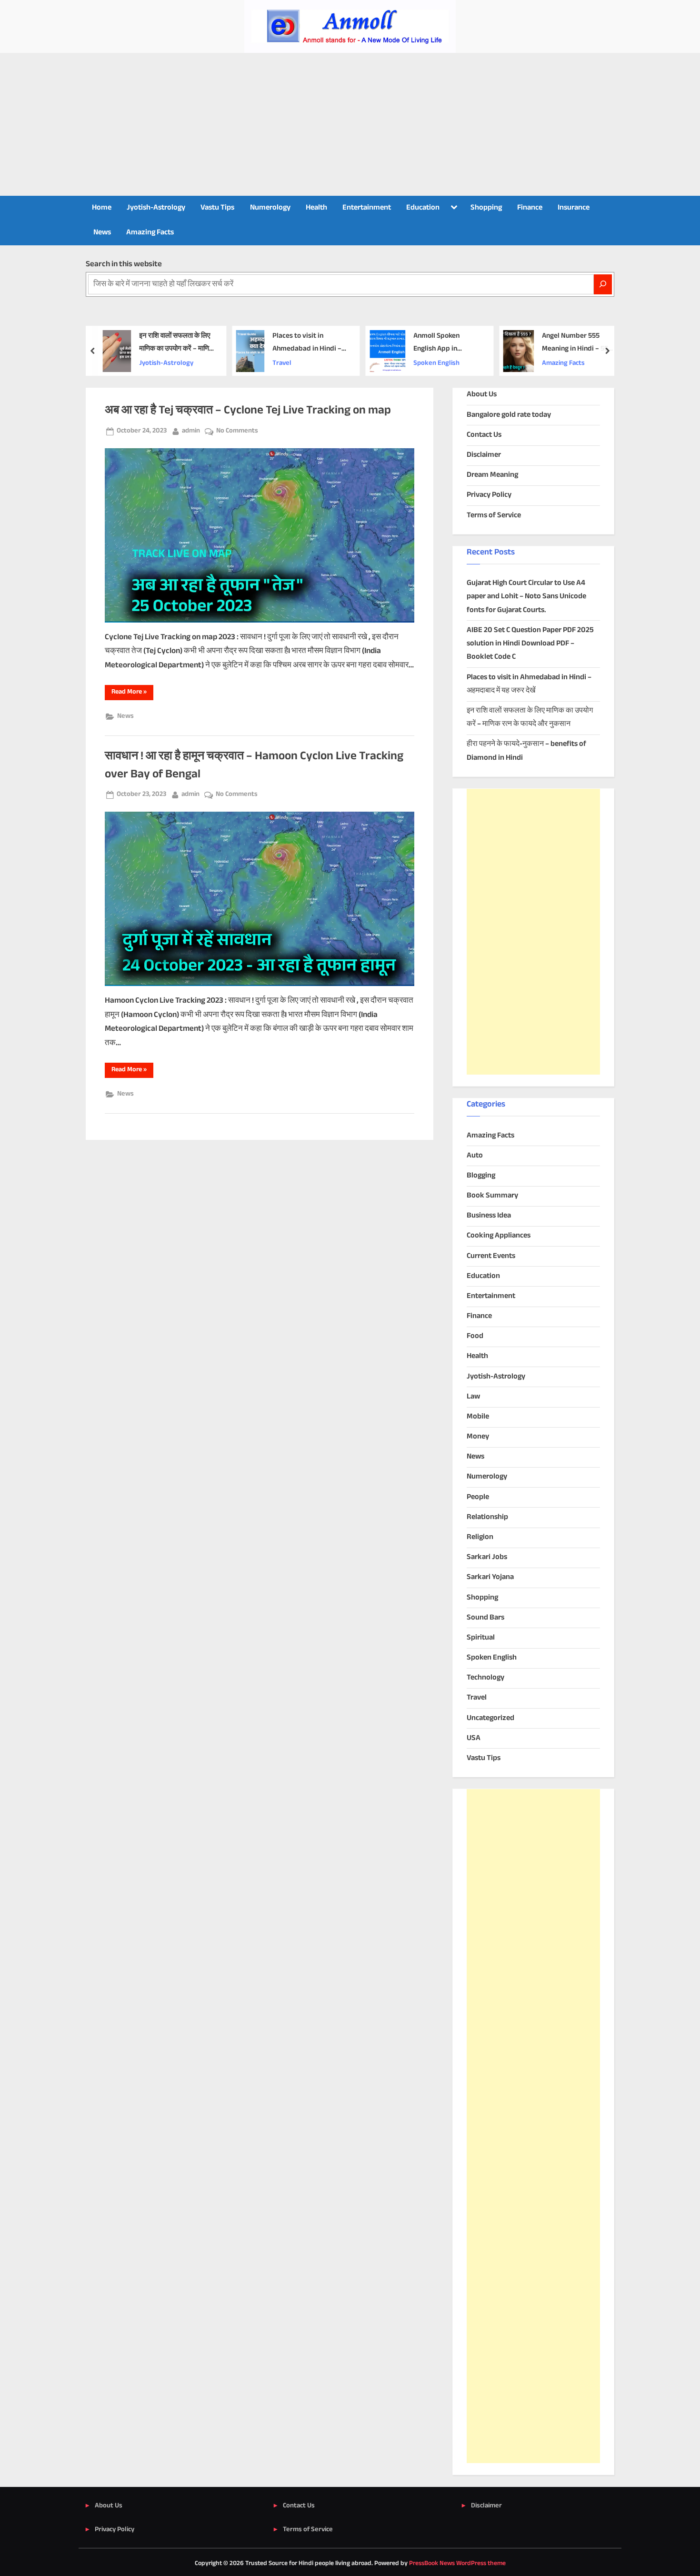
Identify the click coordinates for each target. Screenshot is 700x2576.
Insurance (574, 208)
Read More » (132, 693)
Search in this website (124, 264)
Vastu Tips (217, 208)
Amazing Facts (150, 233)
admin (191, 431)
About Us (482, 395)
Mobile (478, 1417)
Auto (475, 1156)
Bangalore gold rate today (509, 415)
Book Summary (492, 1196)
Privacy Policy (489, 495)
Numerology (270, 208)
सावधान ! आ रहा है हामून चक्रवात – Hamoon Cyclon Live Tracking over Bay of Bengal (254, 765)
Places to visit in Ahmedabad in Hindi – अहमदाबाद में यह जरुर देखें (306, 343)
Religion (480, 1537)
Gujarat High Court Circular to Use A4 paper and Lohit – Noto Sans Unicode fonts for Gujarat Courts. (526, 597)
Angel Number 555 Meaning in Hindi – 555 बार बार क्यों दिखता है (576, 343)
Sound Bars (485, 1618)
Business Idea (489, 1216)
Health (316, 208)
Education (423, 208)
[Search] (603, 284)
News (102, 233)
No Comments (237, 431)
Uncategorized (490, 1718)
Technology (485, 1678)
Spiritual (481, 1638)
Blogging (481, 1176)
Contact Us (484, 435)
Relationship (487, 1517)
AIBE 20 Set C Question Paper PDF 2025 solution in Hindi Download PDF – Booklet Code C (530, 644)
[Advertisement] (350, 124)
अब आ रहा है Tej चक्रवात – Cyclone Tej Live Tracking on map (248, 411)
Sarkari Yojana (490, 1577)
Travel (281, 363)
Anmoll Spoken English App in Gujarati (436, 343)
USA (474, 1738)
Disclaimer (484, 455)
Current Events (491, 1256)
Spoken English (436, 363)
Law (473, 1397)
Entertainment (367, 208)
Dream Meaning (492, 475)
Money (478, 1437)
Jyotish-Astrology (156, 208)
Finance (530, 208)
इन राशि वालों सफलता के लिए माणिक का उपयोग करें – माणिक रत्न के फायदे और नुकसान (176, 343)
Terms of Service (494, 516)
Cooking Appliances (499, 1236)
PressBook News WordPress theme (457, 2564)
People (478, 1497)
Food (475, 1336)
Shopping (486, 208)
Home (102, 208)
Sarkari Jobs (487, 1557)
